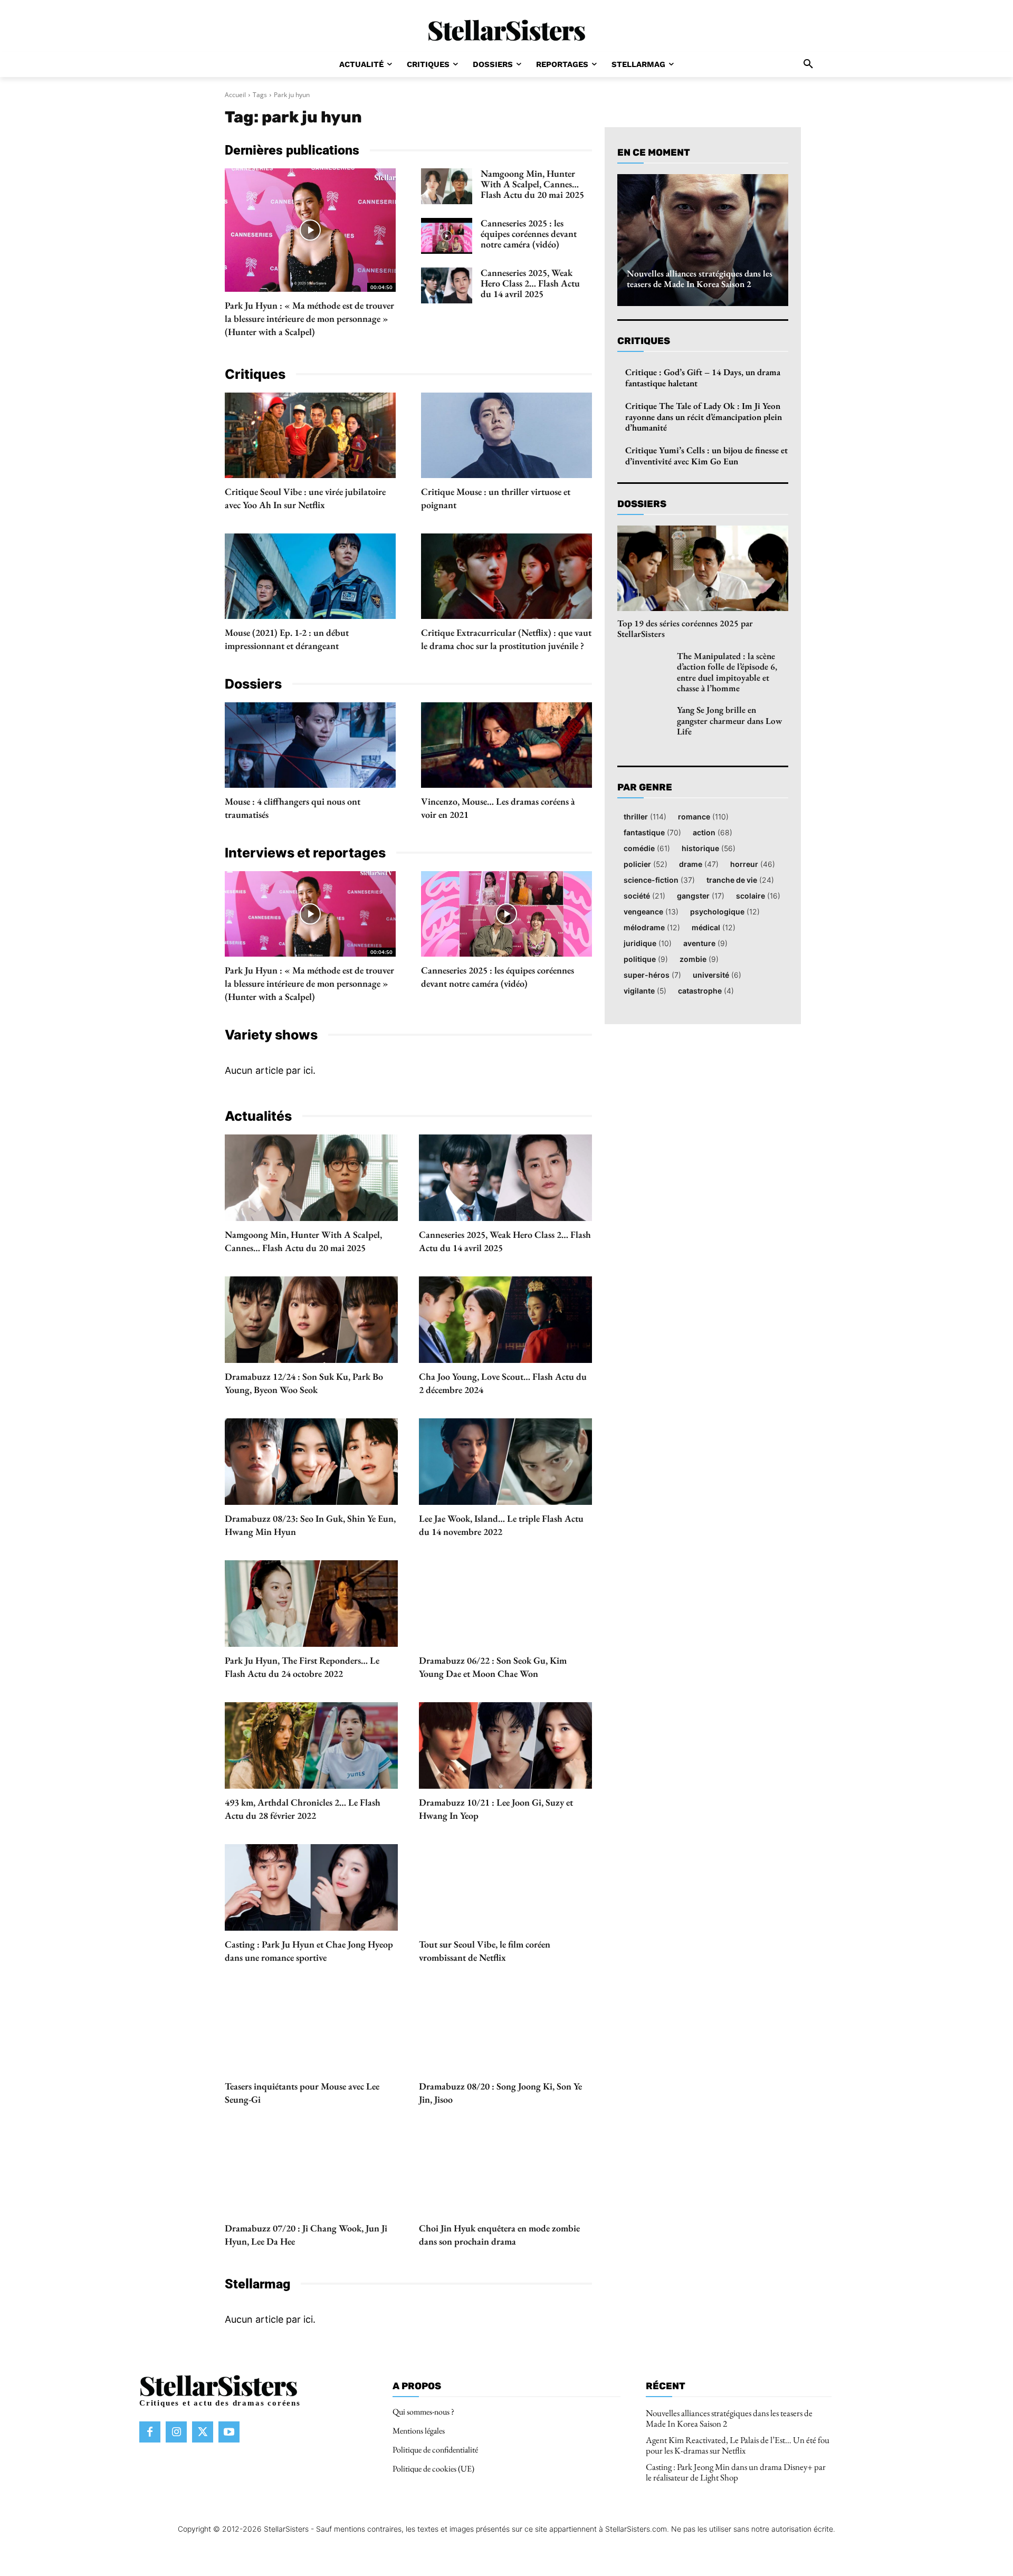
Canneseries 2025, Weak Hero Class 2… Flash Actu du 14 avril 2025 (530, 283)
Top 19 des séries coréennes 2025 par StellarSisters (685, 628)
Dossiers (642, 504)
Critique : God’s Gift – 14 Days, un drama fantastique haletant (703, 377)
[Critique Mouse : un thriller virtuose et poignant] (506, 435)
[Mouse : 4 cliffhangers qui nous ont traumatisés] (310, 745)
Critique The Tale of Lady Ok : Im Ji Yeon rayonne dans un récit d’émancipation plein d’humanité (704, 417)
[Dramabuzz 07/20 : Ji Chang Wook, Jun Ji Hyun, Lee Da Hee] (311, 2171)
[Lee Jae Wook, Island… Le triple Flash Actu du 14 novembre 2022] (505, 1462)
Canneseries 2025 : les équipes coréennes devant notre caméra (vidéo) (529, 233)
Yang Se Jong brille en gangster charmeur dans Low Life (729, 721)
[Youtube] (229, 2432)
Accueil (235, 95)
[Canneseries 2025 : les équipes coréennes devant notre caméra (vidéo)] (447, 236)
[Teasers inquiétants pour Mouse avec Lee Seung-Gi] (311, 2029)
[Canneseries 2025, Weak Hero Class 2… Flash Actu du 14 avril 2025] (447, 285)
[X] (203, 2432)
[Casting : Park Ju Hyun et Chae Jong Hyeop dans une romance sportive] (311, 1887)
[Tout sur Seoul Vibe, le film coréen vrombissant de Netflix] (505, 1887)
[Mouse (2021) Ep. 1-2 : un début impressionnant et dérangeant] (310, 576)
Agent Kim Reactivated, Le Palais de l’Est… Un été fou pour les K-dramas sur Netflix (738, 2445)
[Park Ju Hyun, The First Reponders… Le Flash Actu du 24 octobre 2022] (311, 1604)
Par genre (645, 788)
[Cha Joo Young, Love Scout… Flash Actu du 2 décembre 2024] (505, 1320)
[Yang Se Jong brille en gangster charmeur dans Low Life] (643, 722)
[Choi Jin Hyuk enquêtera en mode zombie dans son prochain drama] (505, 2171)
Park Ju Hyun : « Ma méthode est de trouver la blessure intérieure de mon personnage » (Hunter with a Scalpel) (309, 318)
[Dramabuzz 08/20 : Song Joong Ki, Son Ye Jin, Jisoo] (505, 2029)
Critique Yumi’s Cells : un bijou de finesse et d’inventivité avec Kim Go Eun (706, 455)
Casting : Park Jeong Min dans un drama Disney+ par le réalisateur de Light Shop (736, 2472)
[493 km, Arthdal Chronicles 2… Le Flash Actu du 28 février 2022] (311, 1745)
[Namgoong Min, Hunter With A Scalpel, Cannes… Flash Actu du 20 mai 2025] (447, 186)
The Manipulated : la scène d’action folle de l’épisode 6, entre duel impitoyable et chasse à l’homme (727, 672)
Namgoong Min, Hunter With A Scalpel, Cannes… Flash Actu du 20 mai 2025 (532, 184)
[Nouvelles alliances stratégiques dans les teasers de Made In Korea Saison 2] (703, 240)
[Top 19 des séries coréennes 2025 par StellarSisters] (703, 568)
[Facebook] (150, 2432)
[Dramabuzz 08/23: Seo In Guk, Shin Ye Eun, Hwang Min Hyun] (311, 1462)
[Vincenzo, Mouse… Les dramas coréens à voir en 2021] (506, 745)
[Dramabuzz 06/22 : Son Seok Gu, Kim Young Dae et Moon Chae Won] (505, 1604)
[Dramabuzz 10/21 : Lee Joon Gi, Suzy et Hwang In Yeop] (505, 1745)
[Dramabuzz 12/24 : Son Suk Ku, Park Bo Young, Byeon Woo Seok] (311, 1320)
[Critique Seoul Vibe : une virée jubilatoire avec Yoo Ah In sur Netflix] (310, 435)
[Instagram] (176, 2432)
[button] (808, 64)
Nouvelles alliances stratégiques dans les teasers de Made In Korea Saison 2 (700, 279)
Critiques (644, 341)
